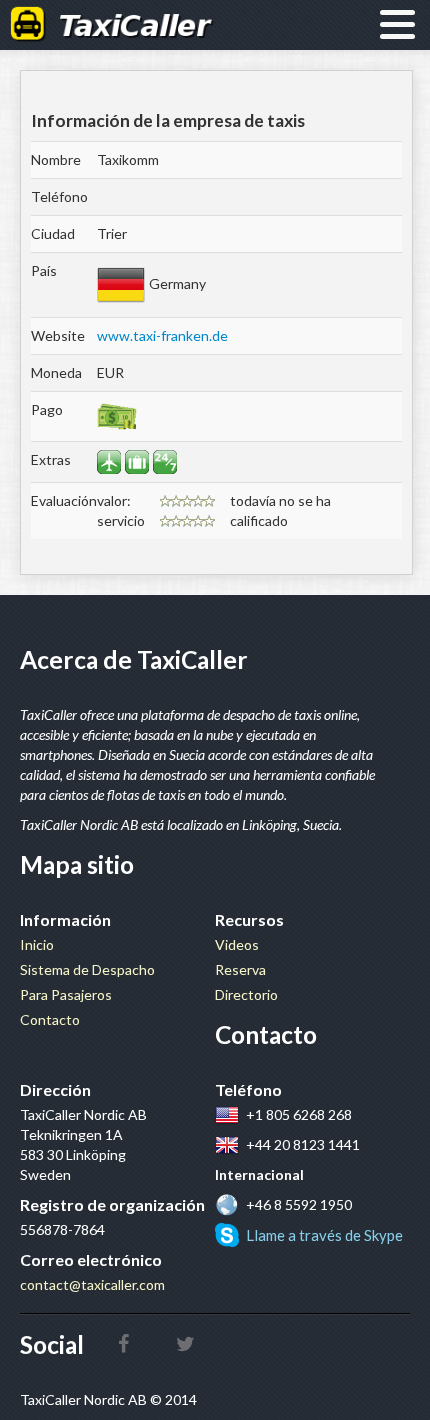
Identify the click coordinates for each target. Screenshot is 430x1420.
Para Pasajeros (66, 994)
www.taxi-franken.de (162, 335)
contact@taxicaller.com (92, 1284)
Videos (237, 944)
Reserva (240, 969)
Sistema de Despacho (87, 969)
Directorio (246, 994)
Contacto (50, 1019)
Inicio (37, 944)
